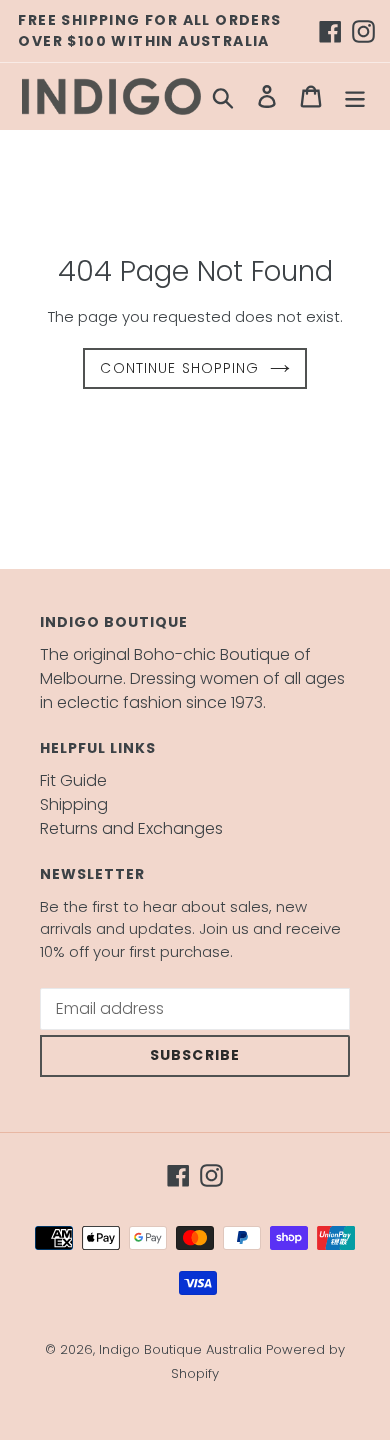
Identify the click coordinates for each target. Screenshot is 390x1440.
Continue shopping (179, 368)
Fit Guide (73, 780)
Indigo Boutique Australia (180, 1349)
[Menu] (355, 96)
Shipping (74, 804)
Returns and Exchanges (131, 828)
